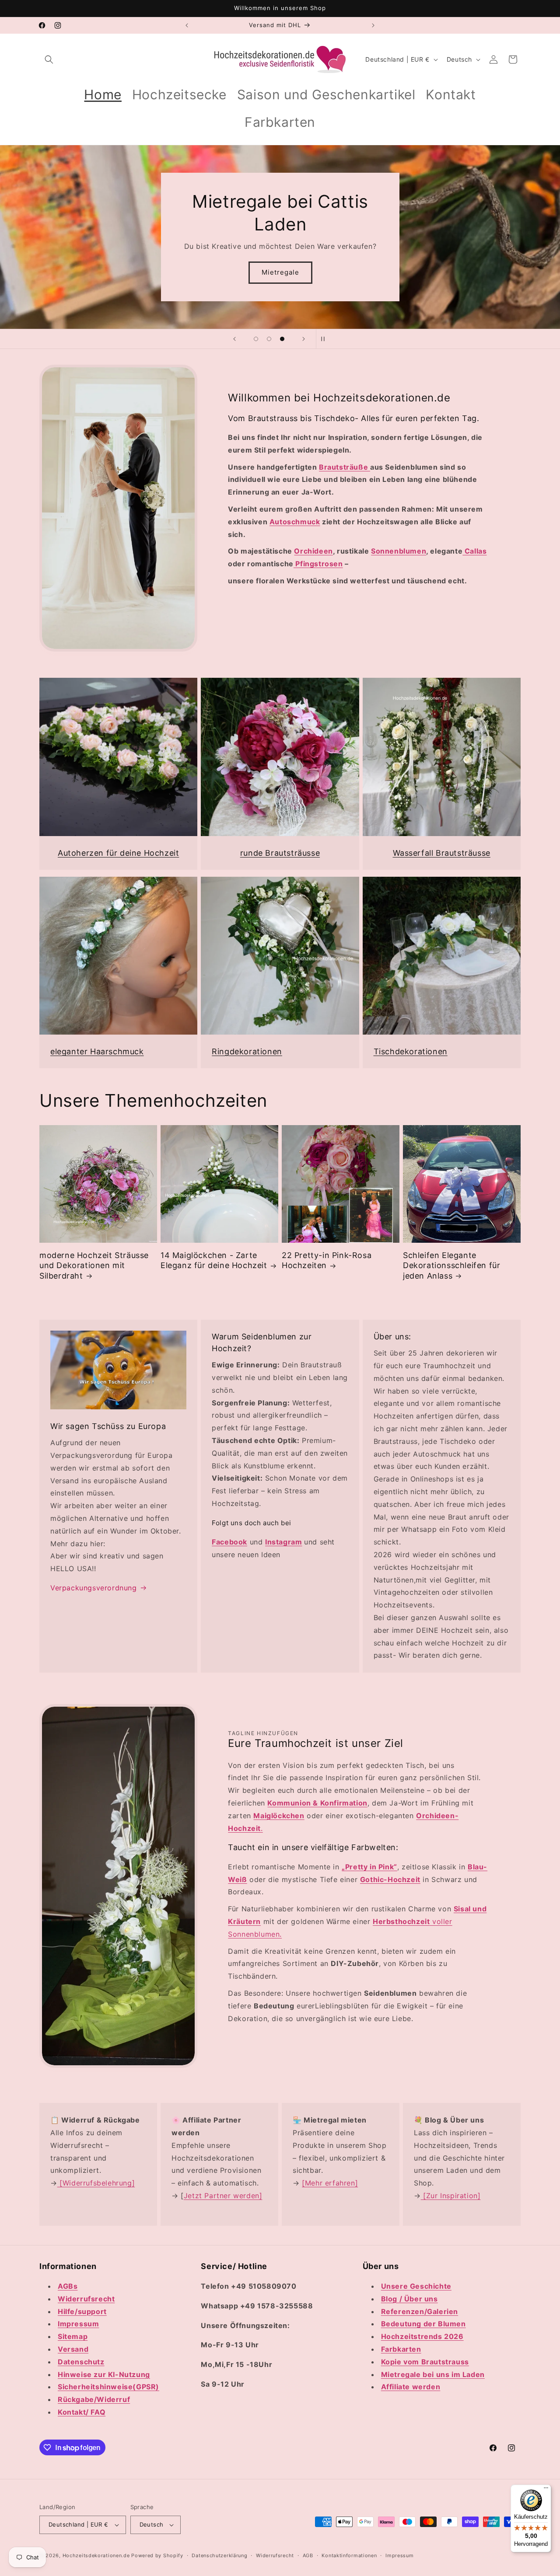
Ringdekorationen (247, 1051)
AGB (308, 2555)
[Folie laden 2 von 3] (269, 339)
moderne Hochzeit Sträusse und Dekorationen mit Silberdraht (94, 1265)
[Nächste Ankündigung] (373, 25)
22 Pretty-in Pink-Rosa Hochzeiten (327, 1260)
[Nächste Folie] (304, 339)
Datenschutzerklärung (219, 2555)
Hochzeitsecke (264, 272)
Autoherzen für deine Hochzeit (118, 853)
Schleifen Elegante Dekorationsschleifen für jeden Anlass (451, 1265)
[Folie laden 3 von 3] (282, 339)
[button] (49, 59)
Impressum (399, 2555)
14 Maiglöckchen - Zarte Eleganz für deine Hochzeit (214, 1260)
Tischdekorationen (411, 1051)
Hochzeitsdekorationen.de (96, 2555)
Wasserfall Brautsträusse (442, 853)
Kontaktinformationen (349, 2555)
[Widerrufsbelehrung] (96, 2183)
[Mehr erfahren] (330, 2183)
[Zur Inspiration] (451, 2196)
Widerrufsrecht (275, 2555)
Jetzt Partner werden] (223, 2196)
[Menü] (546, 2490)
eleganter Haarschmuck (97, 1051)
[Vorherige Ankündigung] (187, 25)
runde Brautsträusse (280, 853)
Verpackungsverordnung (94, 1588)
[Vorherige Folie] (234, 339)
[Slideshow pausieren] (325, 339)
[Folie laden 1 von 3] (256, 339)
